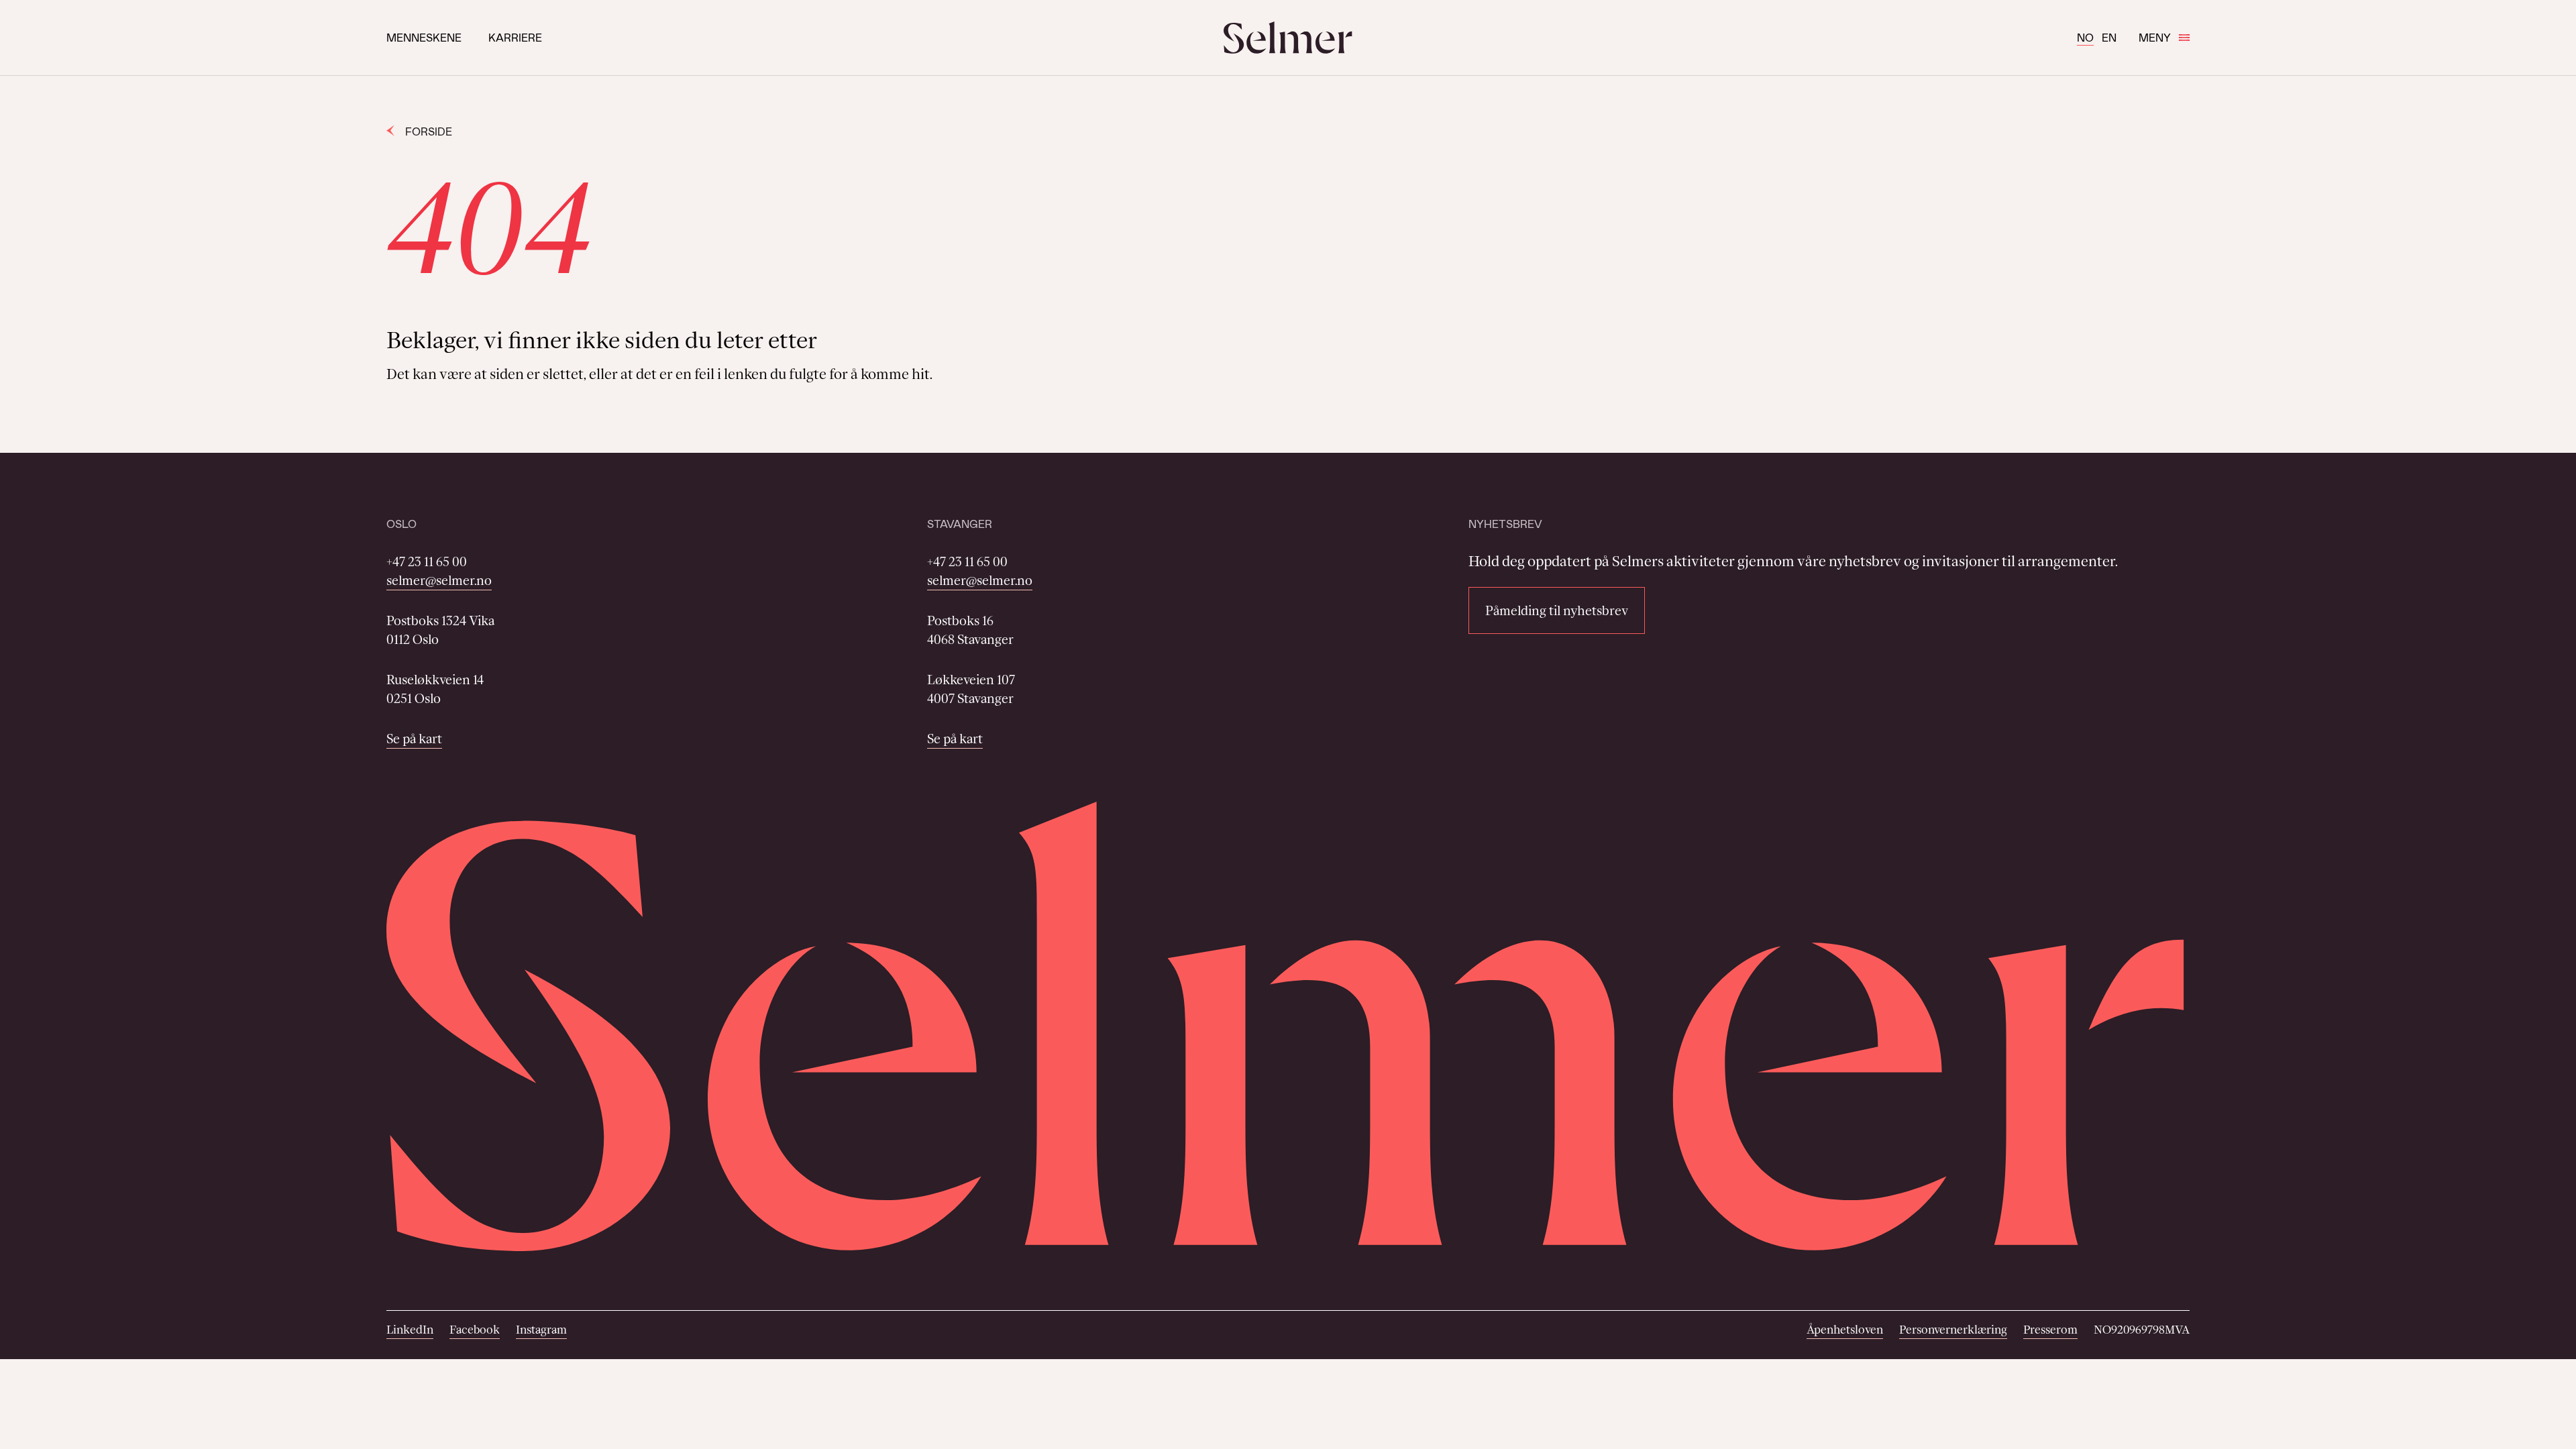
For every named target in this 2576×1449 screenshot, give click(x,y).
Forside (429, 131)
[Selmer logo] (1288, 38)
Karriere (515, 37)
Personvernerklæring (1953, 1330)
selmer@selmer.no (439, 580)
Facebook (475, 1330)
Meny (2155, 37)
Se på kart (414, 739)
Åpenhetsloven (1845, 1330)
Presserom (2050, 1330)
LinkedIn (410, 1330)
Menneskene (424, 37)
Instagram (541, 1330)
